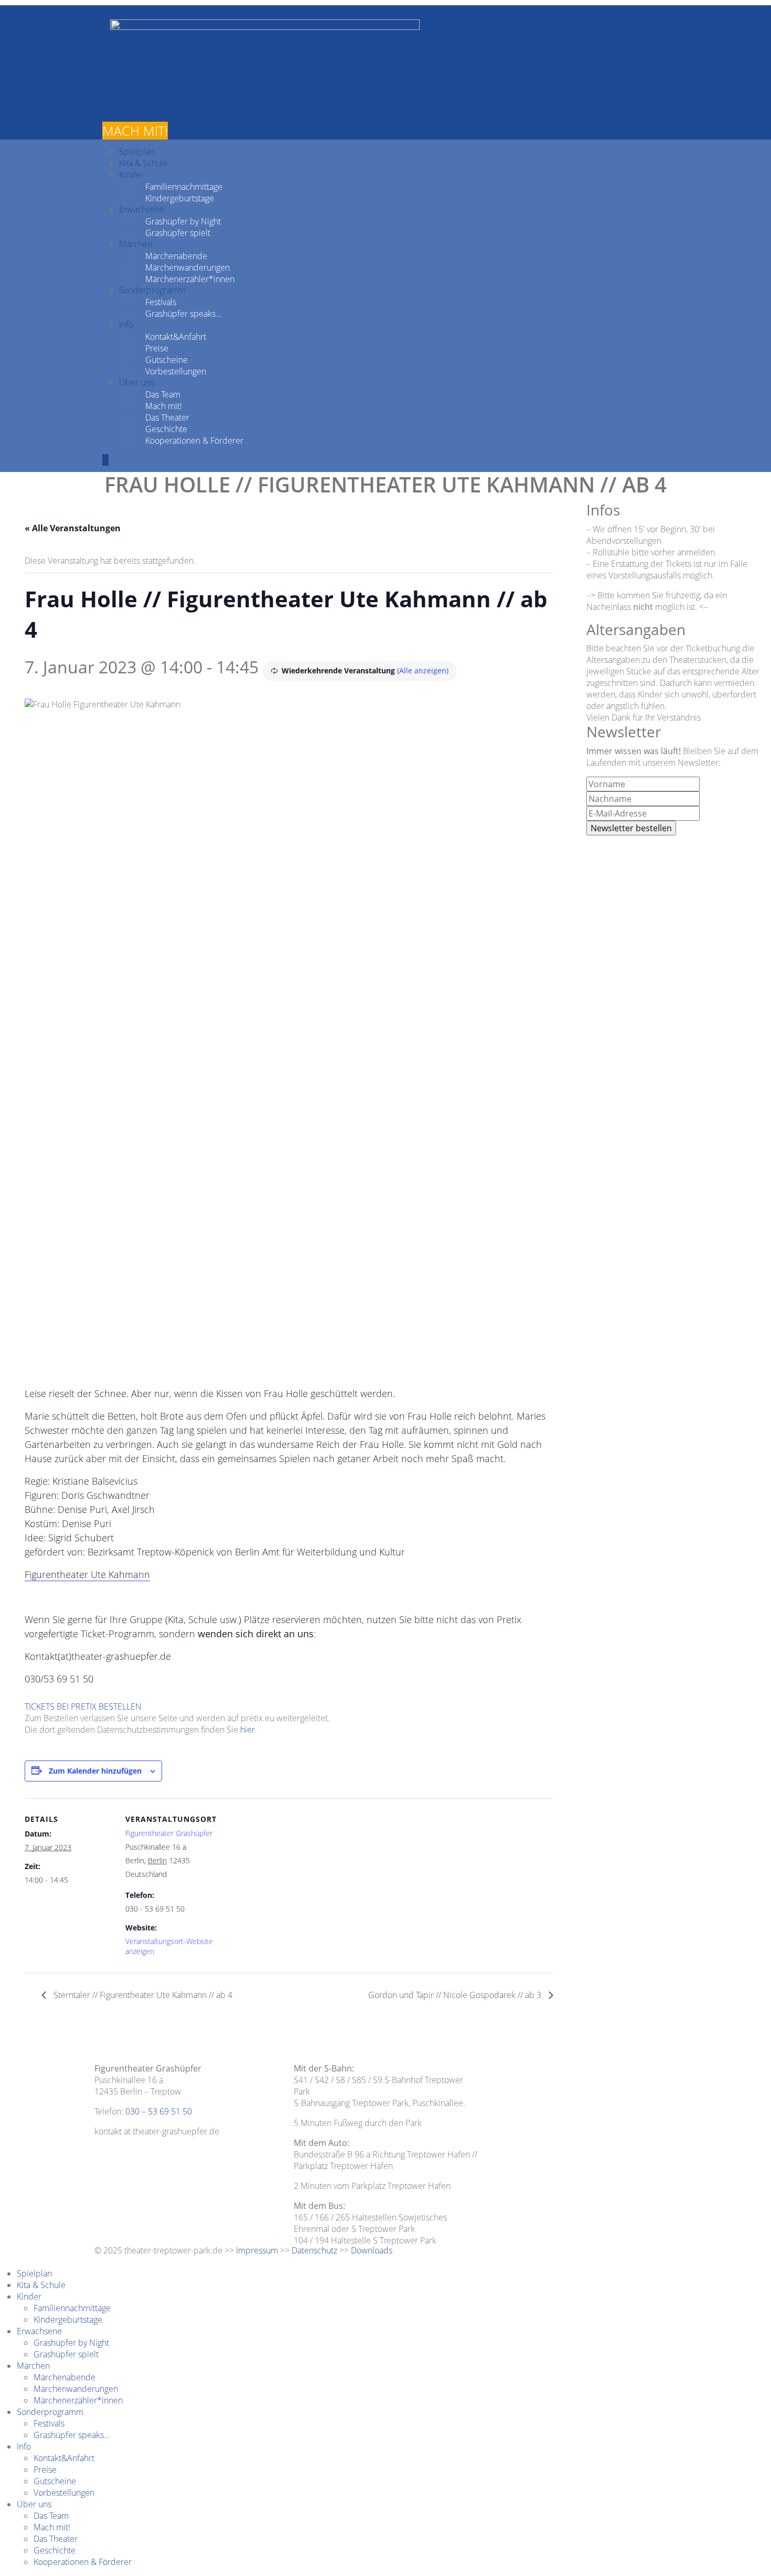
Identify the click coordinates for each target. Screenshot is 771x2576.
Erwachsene (142, 209)
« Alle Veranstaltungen (73, 528)
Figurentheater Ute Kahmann (87, 1574)
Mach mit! (164, 405)
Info (126, 325)
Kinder (131, 175)
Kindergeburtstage (180, 198)
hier (248, 1730)
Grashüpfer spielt (178, 232)
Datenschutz (314, 2250)
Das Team (163, 394)
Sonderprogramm (152, 290)
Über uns (136, 382)
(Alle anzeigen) (423, 670)
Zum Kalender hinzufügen (95, 1771)
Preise (157, 348)
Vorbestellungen (176, 371)
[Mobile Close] (3, 2262)
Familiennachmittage (184, 186)
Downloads (372, 2250)
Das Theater (167, 417)
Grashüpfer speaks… (183, 313)
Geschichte (166, 428)
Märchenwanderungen (188, 267)
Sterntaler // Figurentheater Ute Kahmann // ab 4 (142, 1995)
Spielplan (137, 152)
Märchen (136, 244)
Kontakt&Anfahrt (176, 336)
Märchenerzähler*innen (190, 278)
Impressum (257, 2250)
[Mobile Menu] (105, 460)
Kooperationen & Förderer (194, 440)
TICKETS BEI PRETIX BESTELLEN (83, 1706)
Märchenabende (176, 255)
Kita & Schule (143, 163)
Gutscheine (167, 359)
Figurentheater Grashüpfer (169, 1833)
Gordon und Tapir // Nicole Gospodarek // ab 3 (456, 1995)
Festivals (161, 302)
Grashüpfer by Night (183, 221)
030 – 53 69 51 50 (159, 2111)
